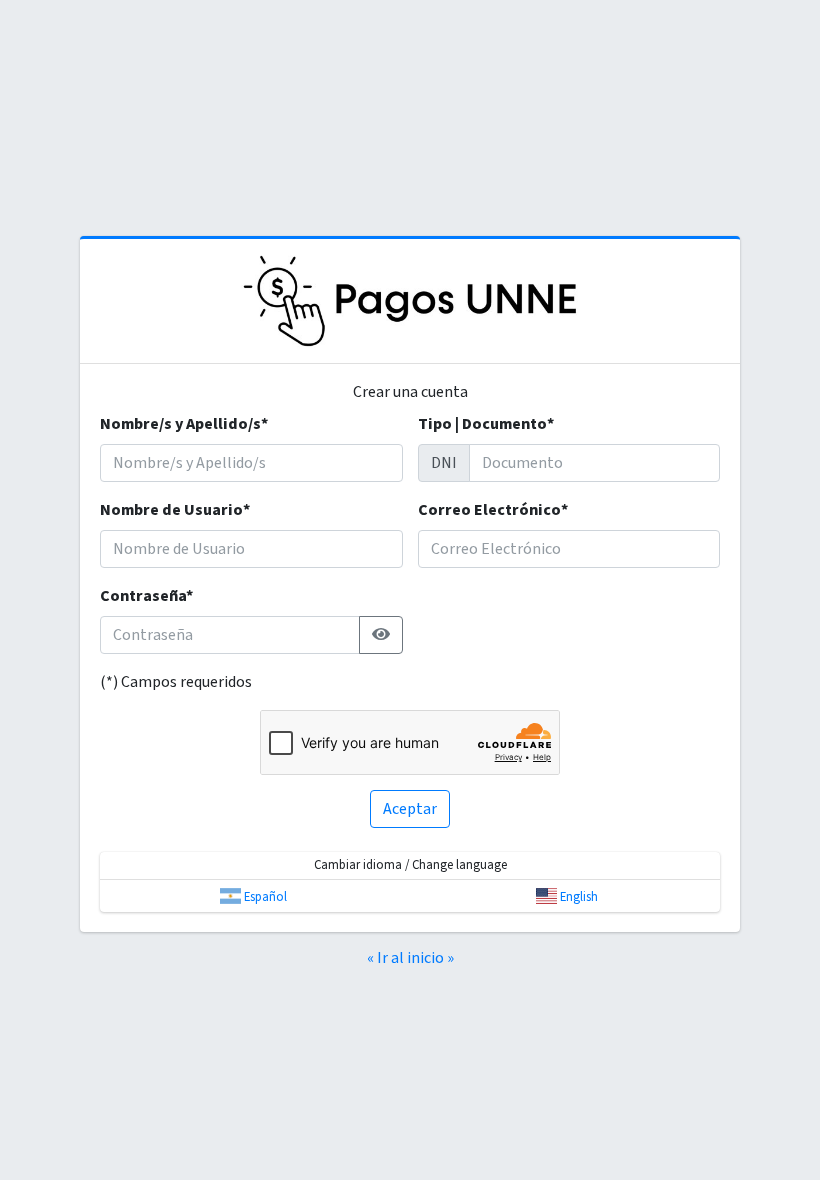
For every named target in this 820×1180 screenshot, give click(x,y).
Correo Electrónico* (493, 510)
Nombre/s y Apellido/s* (184, 424)
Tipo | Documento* (486, 424)
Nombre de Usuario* (175, 510)
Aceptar (410, 809)
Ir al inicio (410, 958)
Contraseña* (146, 596)
